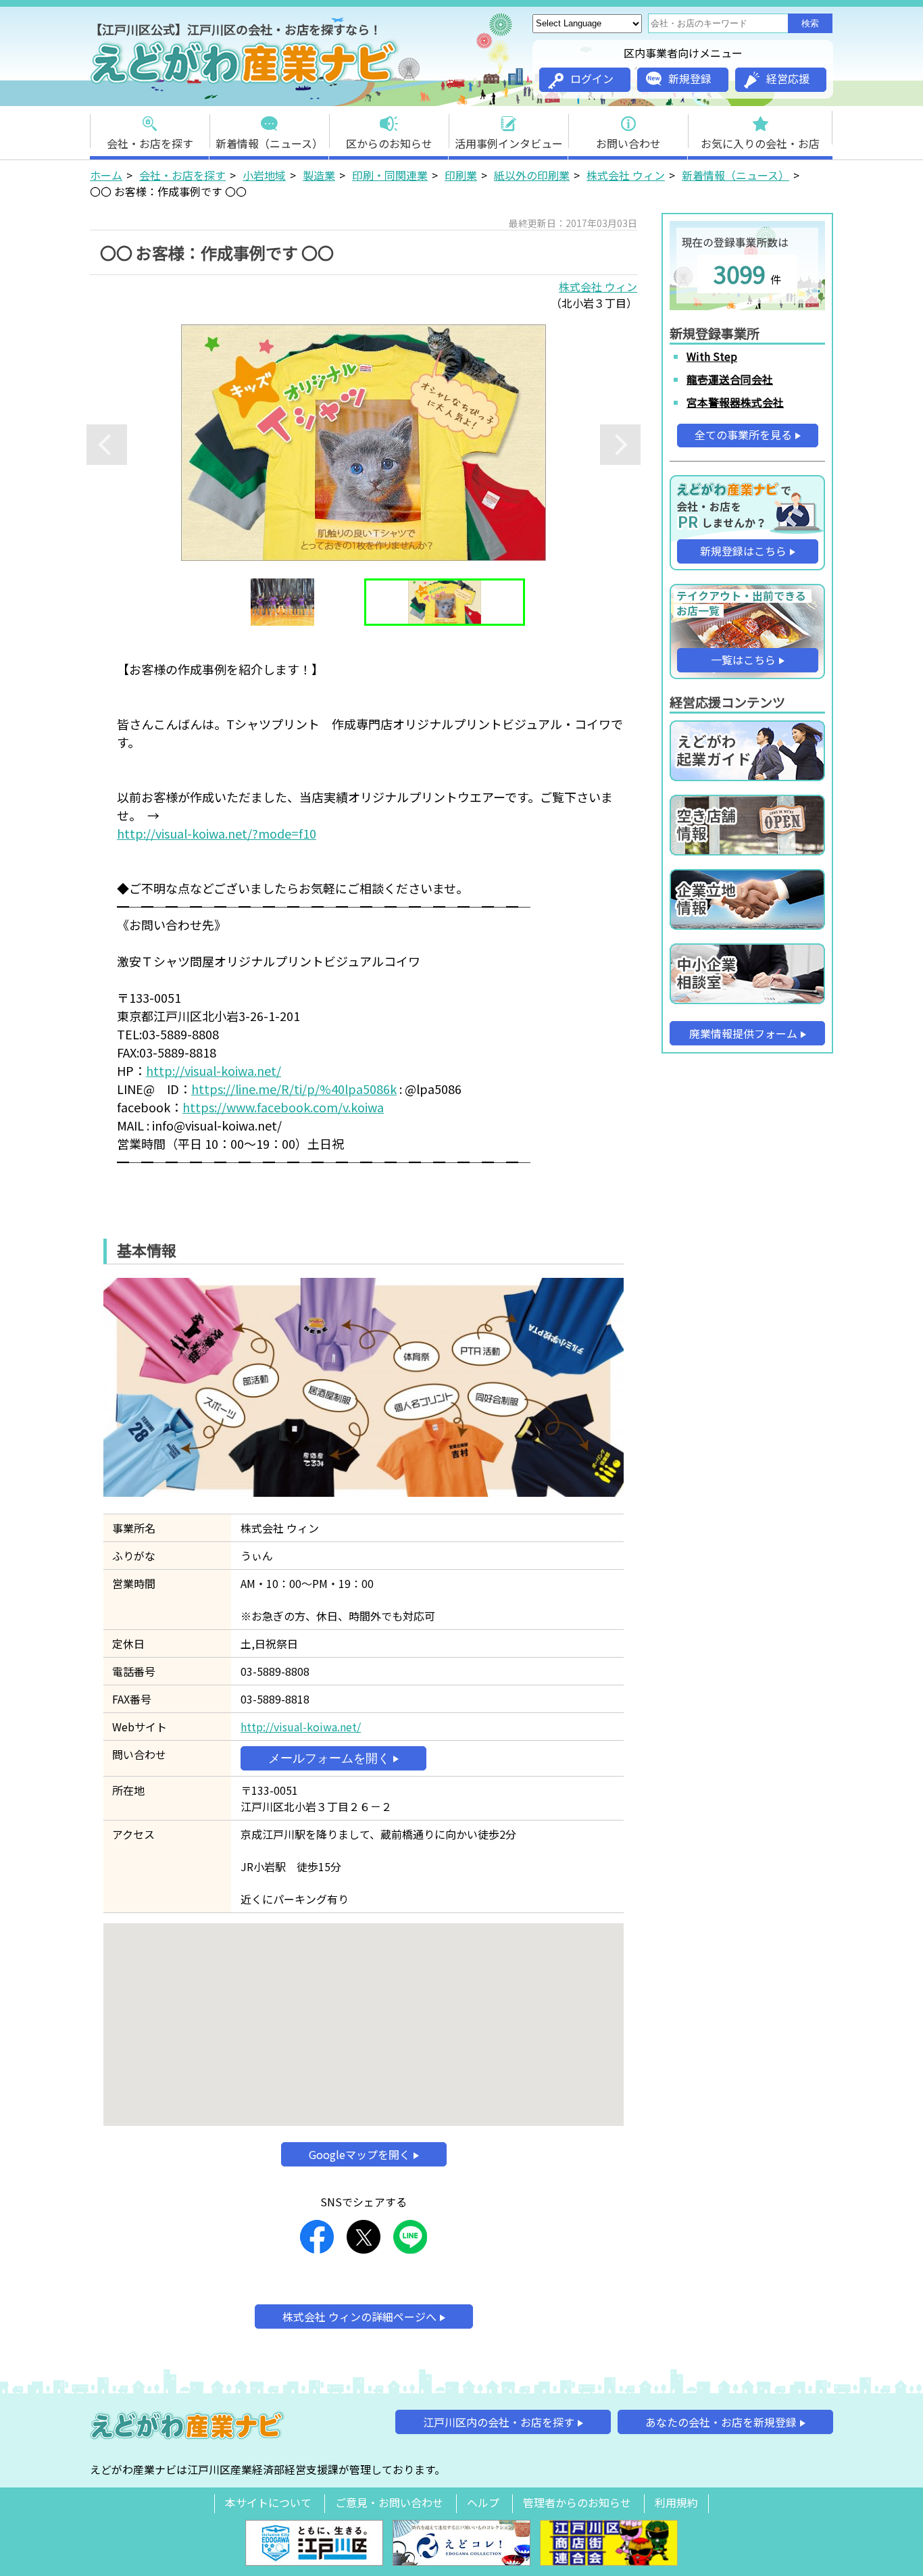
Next (620, 445)
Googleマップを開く (359, 2154)
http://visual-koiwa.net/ (214, 1070)
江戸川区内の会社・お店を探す (499, 2422)
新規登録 (690, 78)
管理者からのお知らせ (577, 2502)
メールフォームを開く (329, 1758)
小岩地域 (264, 175)
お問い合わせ (628, 143)
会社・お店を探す (150, 143)
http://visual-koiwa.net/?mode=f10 (217, 833)
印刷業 (461, 175)
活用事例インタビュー (509, 143)
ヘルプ (483, 2502)
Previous (107, 445)
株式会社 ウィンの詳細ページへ (359, 2317)
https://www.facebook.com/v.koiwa (283, 1107)
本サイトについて (268, 2502)
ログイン (592, 78)
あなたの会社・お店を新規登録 (721, 2422)
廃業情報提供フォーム (743, 1033)
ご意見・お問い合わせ (389, 2502)
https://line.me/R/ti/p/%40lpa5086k (294, 1089)
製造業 (319, 175)
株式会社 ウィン (626, 175)
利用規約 (676, 2502)
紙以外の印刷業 (532, 175)
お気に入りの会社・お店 (760, 143)
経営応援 (788, 78)
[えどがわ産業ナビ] (245, 82)
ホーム (106, 175)
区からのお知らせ (389, 143)
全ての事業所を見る (743, 435)
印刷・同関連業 (390, 175)
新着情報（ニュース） (269, 143)
